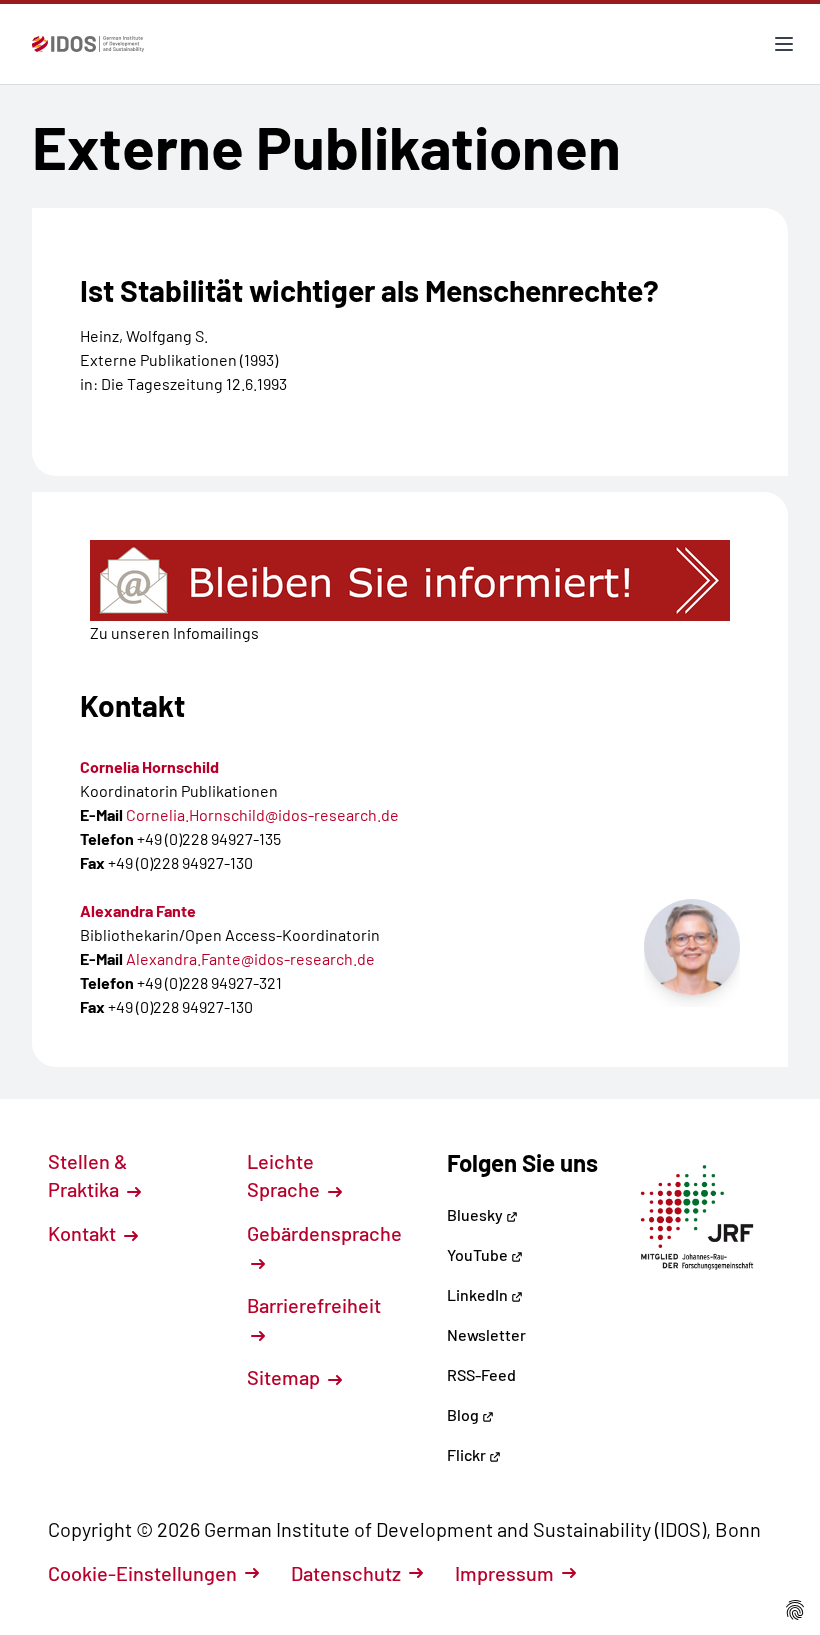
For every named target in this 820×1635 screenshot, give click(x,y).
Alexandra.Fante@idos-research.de (250, 958)
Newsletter (486, 1334)
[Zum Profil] (692, 947)
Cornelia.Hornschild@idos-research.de (262, 814)
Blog (464, 1414)
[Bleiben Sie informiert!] (410, 580)
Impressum (504, 1573)
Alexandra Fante (138, 910)
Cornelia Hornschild (149, 766)
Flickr (468, 1454)
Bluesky (476, 1214)
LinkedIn (479, 1294)
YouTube (479, 1254)
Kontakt (84, 1233)
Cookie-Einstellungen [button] (142, 1573)
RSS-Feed (481, 1374)
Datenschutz (346, 1573)
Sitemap (285, 1377)
